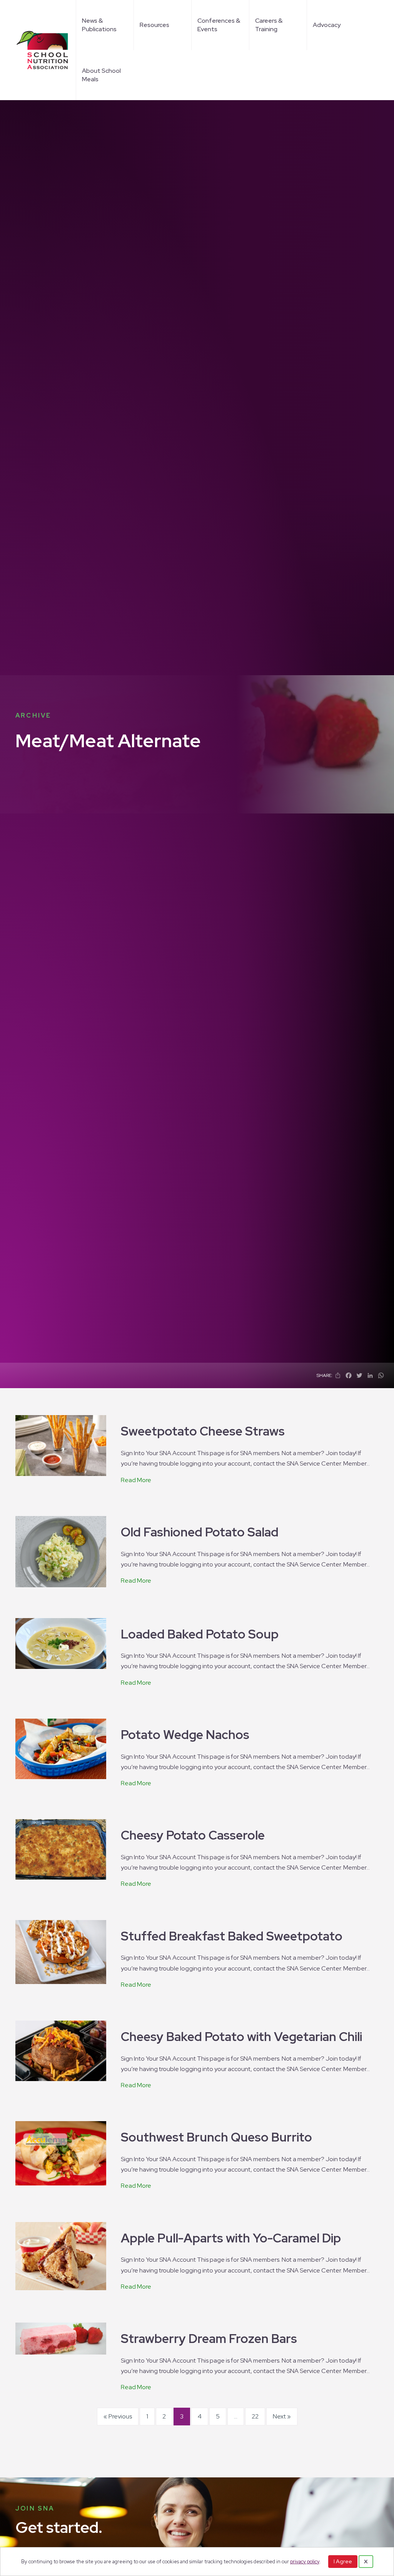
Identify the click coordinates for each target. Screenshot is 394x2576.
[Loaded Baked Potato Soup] (61, 1643)
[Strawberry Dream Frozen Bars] (61, 2338)
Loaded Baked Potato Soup (200, 1634)
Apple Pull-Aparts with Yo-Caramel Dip (231, 2238)
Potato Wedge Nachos (185, 1735)
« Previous (118, 2416)
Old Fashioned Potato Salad (200, 1532)
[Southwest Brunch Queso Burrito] (61, 2153)
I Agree (343, 2561)
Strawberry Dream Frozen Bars (209, 2339)
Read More (136, 1480)
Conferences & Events (219, 25)
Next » (282, 2416)
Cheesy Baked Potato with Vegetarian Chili (241, 2037)
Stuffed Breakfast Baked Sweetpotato (232, 1936)
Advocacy (327, 25)
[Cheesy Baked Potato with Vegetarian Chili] (61, 2050)
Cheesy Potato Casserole (193, 1835)
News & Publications (99, 25)
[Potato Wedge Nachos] (61, 1748)
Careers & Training (269, 25)
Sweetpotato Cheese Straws (203, 1431)
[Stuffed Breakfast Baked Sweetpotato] (61, 1951)
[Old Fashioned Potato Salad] (61, 1551)
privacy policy (305, 2562)
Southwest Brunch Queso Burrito (216, 2137)
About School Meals (101, 75)
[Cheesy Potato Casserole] (61, 1849)
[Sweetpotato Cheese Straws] (61, 1445)
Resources (154, 25)
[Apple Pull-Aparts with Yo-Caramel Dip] (61, 2255)
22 (255, 2416)
